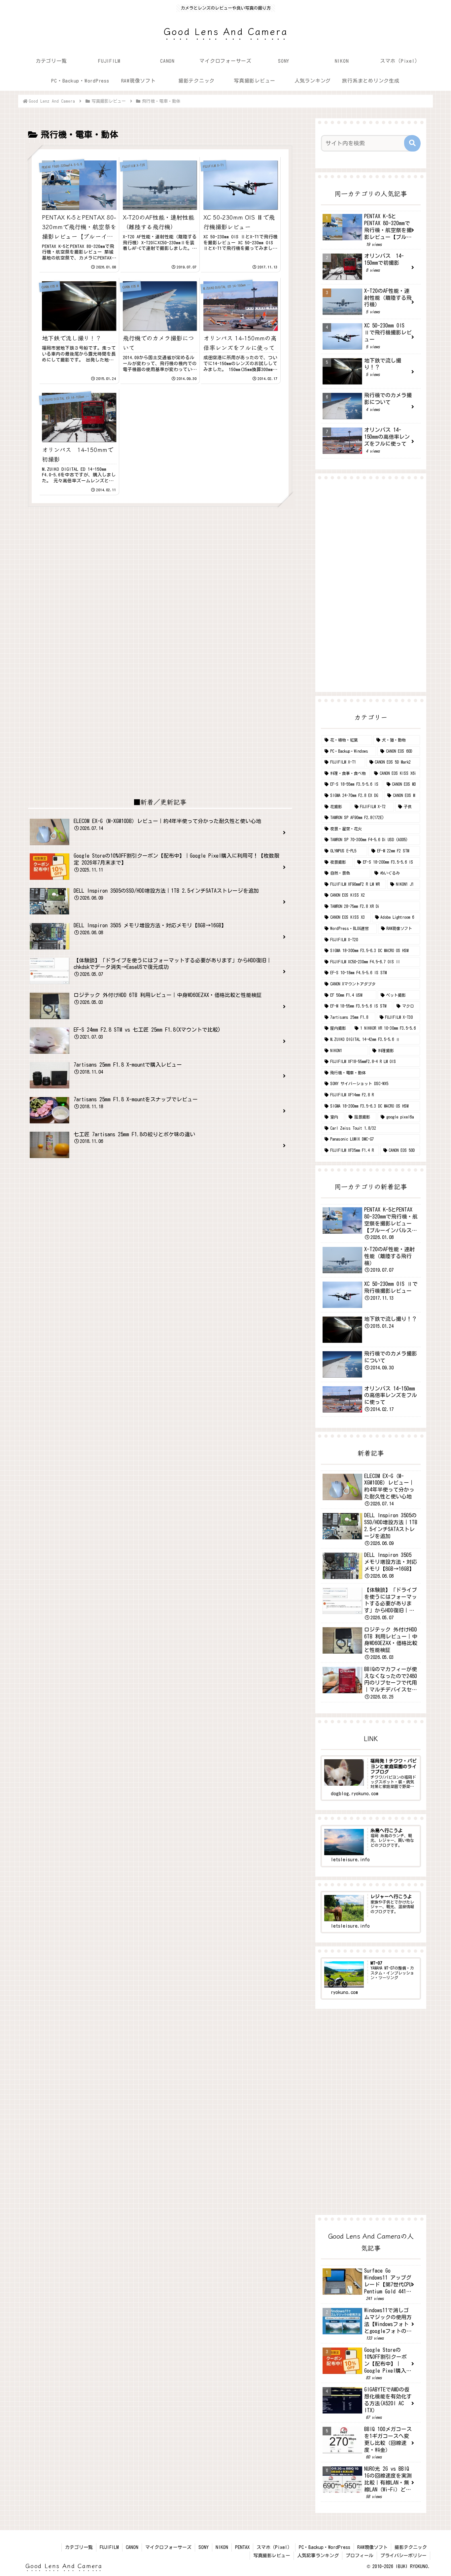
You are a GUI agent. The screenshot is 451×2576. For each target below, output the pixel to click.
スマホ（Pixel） (274, 2547)
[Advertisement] (160, 570)
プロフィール (360, 2556)
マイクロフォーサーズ (168, 2547)
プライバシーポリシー (403, 2556)
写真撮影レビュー (272, 2556)
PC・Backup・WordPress (325, 2547)
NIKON (222, 2547)
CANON (132, 2547)
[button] (412, 143)
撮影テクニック (411, 2547)
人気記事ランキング (318, 2556)
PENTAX (242, 2547)
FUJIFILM (109, 2547)
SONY (204, 2547)
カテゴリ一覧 (79, 2547)
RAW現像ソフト (372, 2547)
